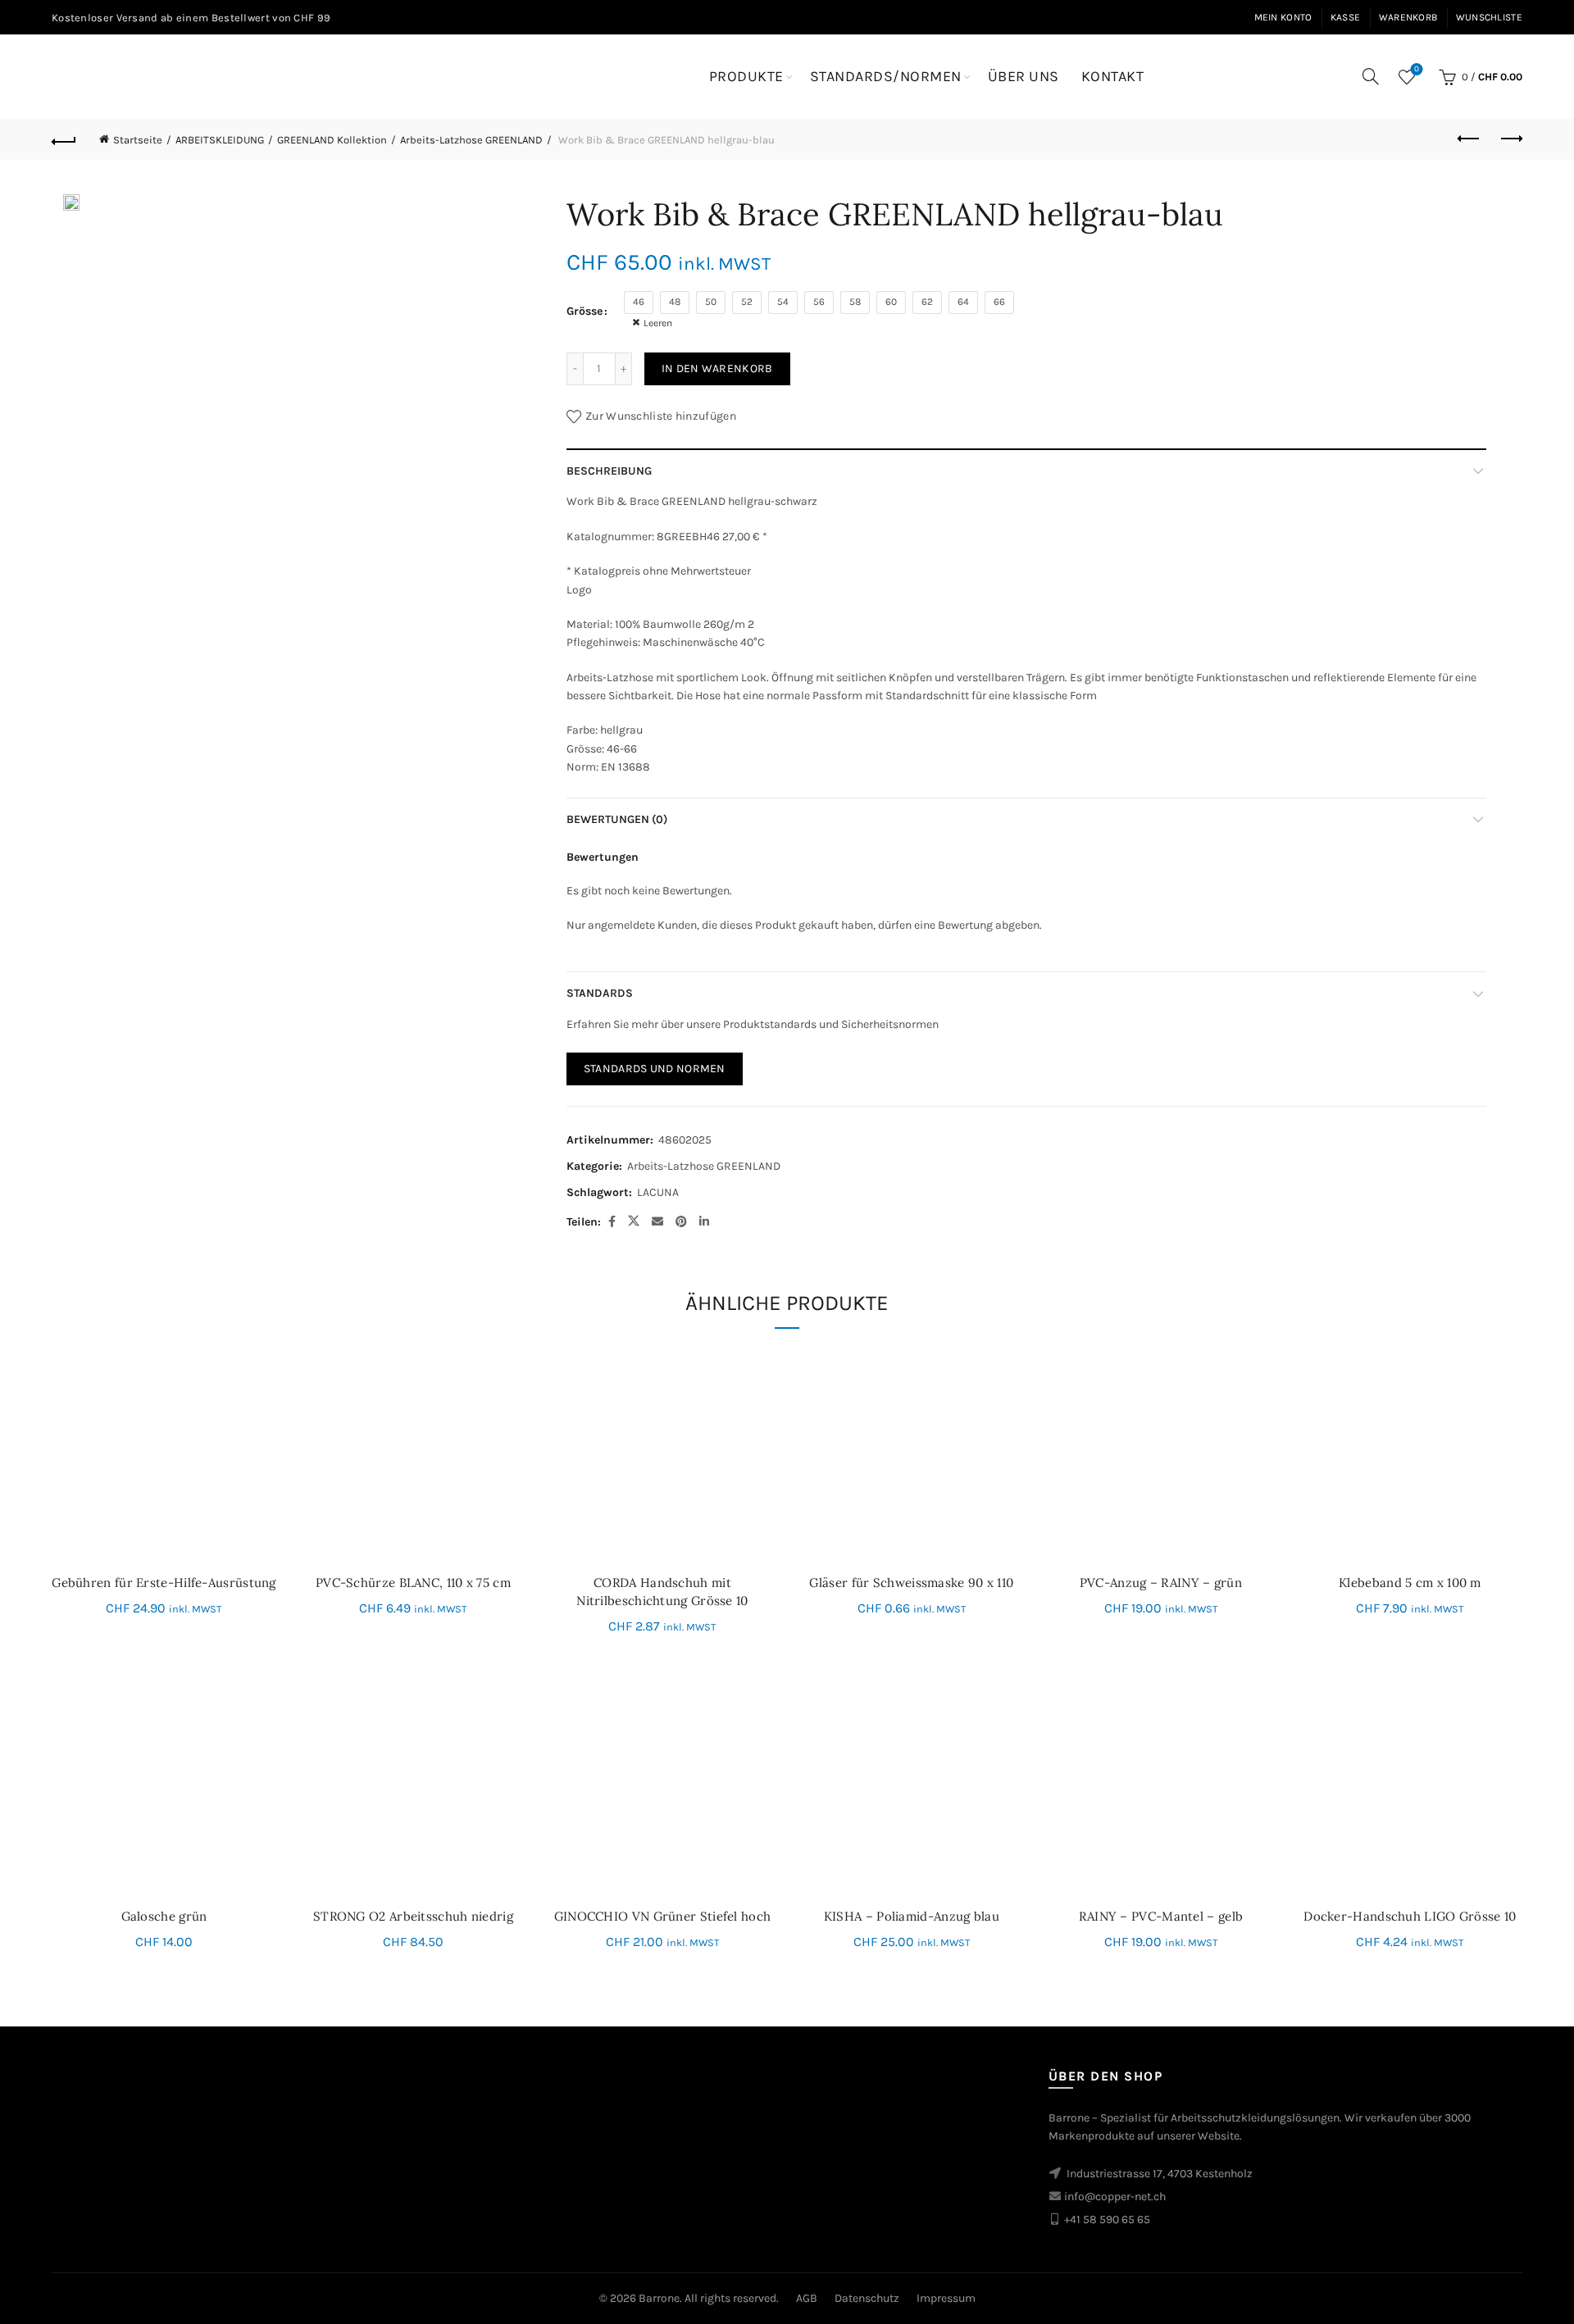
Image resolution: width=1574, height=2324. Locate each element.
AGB (807, 2298)
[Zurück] (64, 139)
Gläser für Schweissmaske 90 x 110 (911, 1583)
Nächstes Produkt (1510, 139)
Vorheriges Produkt (1469, 139)
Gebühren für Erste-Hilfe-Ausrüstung (164, 1583)
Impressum (946, 2298)
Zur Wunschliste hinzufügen (661, 416)
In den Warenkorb (717, 368)
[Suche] (1371, 76)
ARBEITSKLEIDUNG (220, 140)
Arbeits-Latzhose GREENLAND (471, 140)
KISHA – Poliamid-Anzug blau (912, 1916)
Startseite (138, 140)
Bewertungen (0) (617, 819)
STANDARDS (600, 993)
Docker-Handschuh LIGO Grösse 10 (1410, 1916)
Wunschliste (1489, 17)
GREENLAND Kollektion (332, 140)
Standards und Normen (655, 1069)
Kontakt (1113, 76)
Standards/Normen (886, 76)
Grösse (585, 311)
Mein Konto (1283, 17)
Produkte (746, 76)
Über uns (1024, 76)
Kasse (1346, 17)
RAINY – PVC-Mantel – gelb (1161, 1916)
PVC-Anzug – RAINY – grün (1161, 1583)
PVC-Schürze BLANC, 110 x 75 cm (413, 1583)
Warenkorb (1408, 17)
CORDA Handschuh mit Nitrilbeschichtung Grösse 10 (662, 1592)
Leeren (658, 323)
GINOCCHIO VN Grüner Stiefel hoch (663, 1916)
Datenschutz (867, 2298)
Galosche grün (164, 1916)
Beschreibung (609, 471)
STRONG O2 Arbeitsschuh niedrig (413, 1916)
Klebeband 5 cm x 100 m (1410, 1583)
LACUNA (658, 1192)
